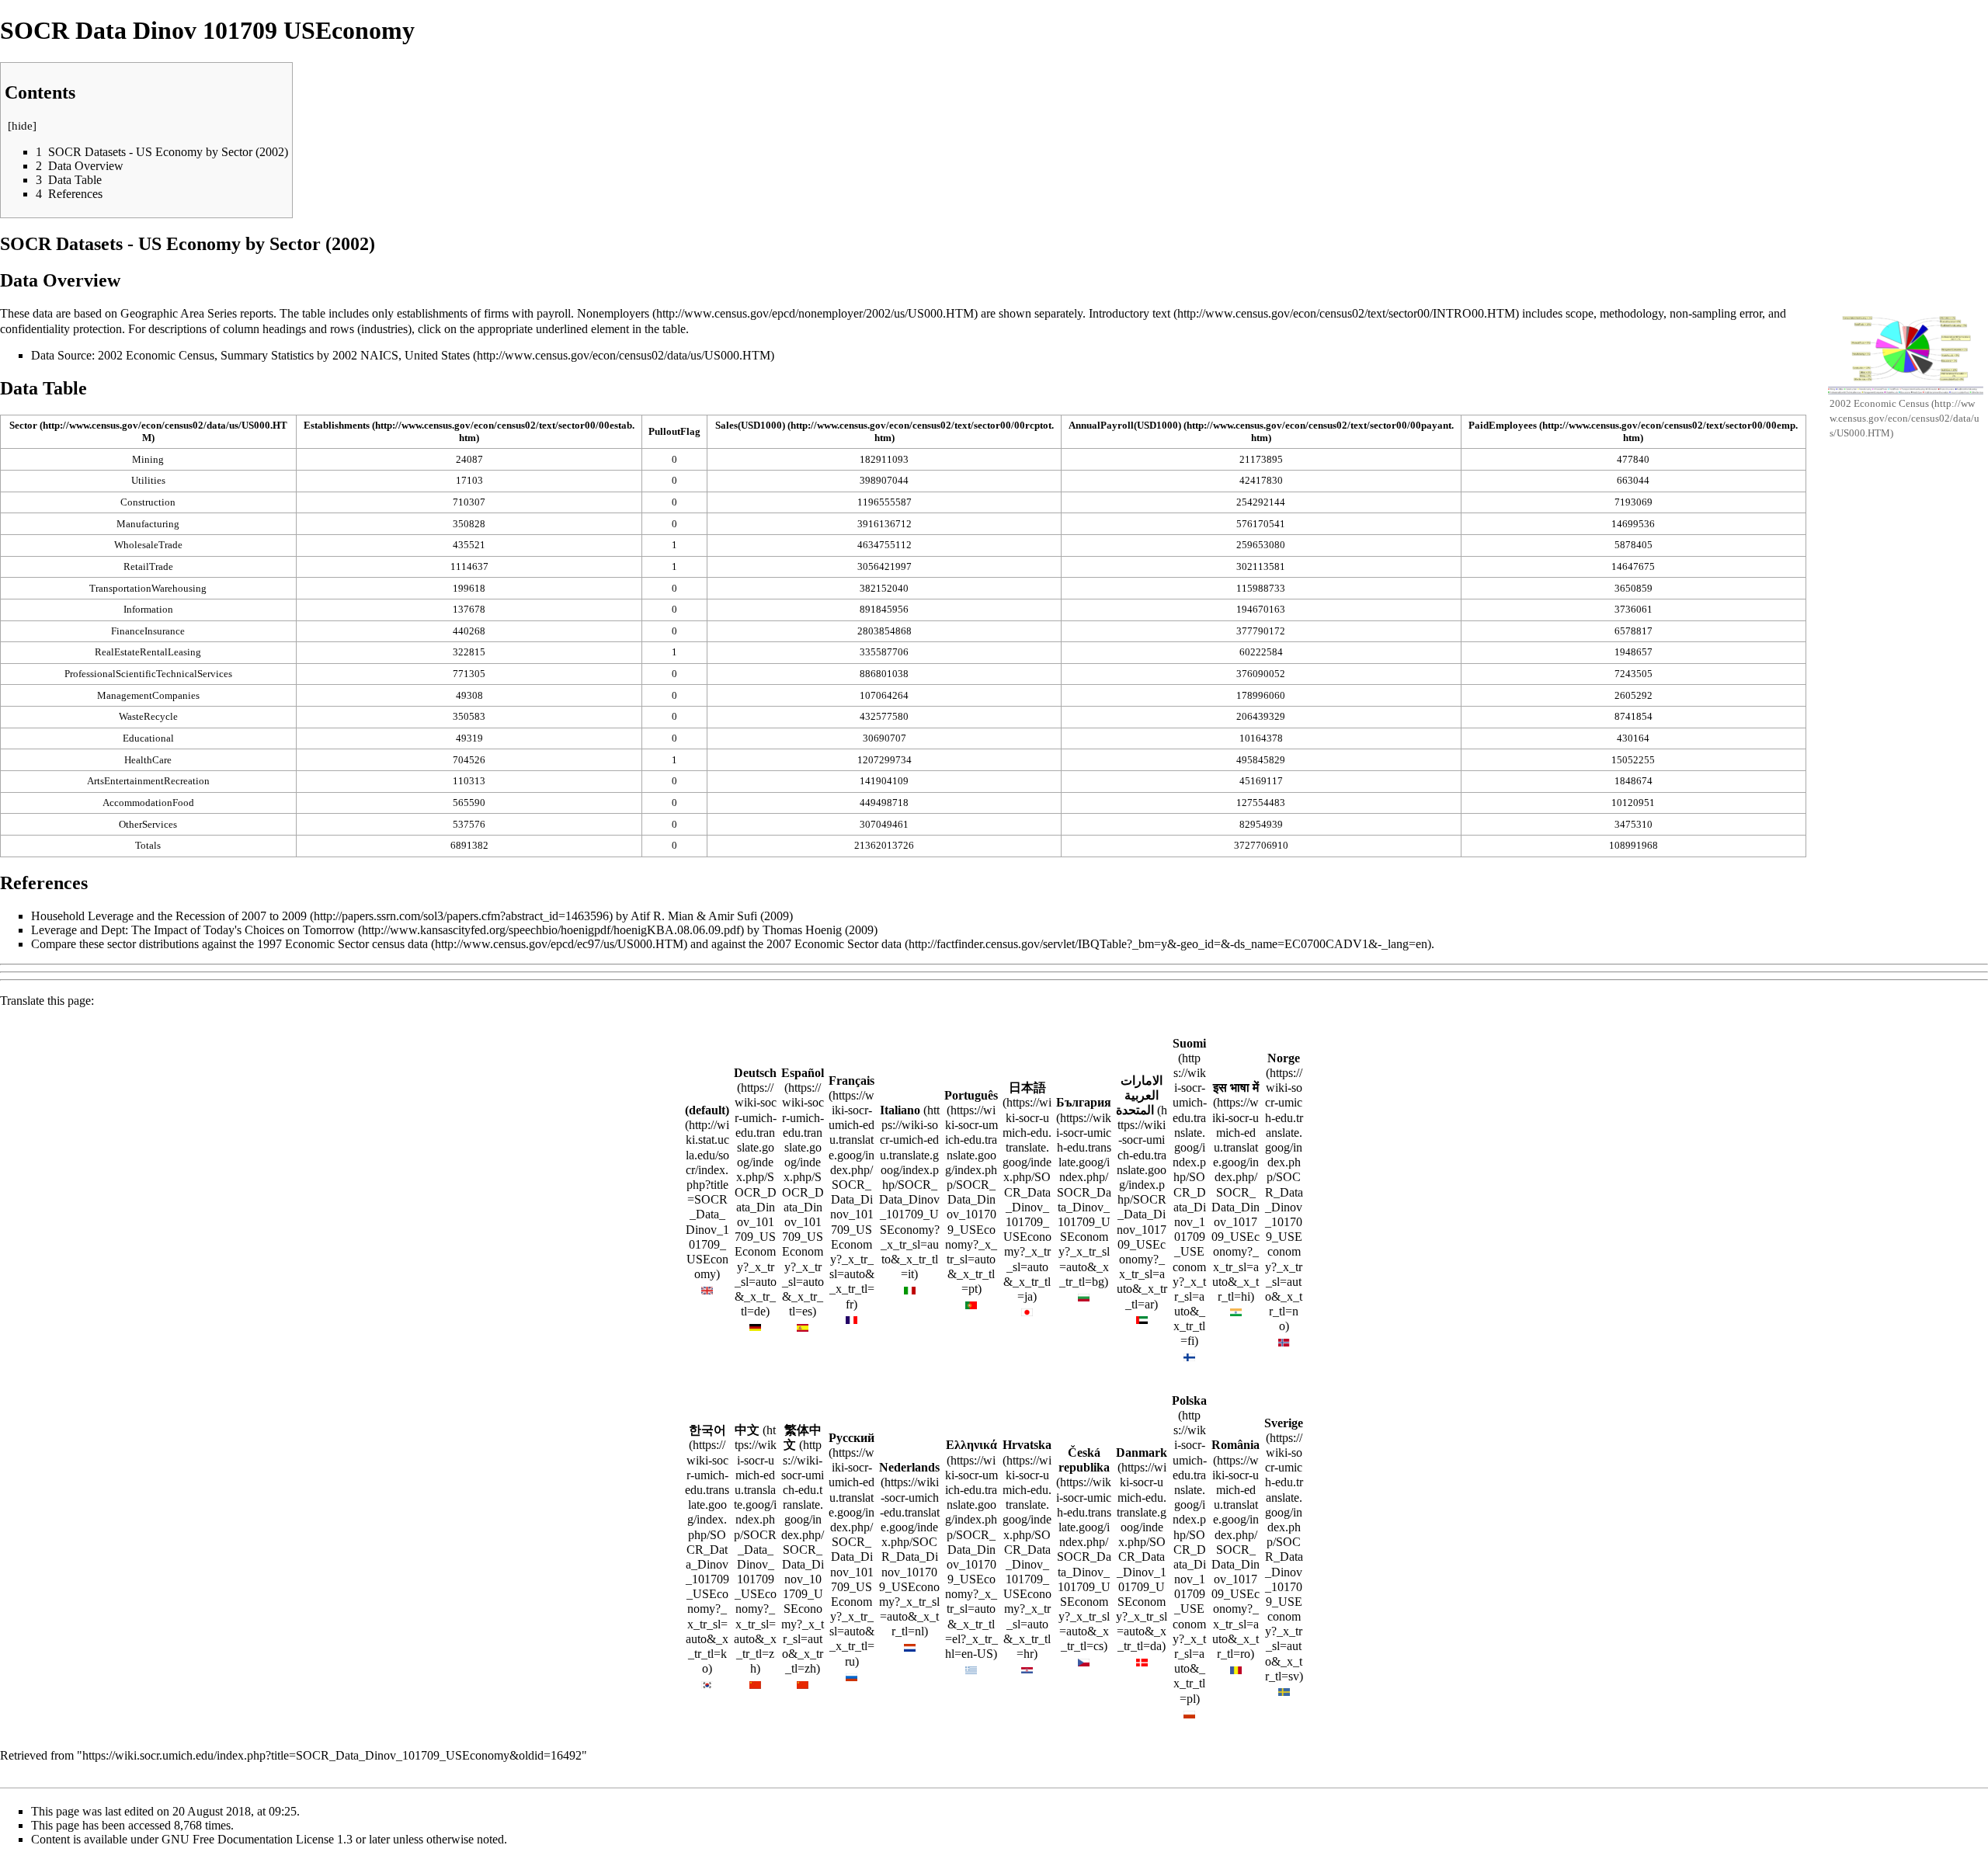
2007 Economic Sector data (834, 944)
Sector (23, 425)
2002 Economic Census (1880, 403)
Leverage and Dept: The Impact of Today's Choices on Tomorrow (193, 930)
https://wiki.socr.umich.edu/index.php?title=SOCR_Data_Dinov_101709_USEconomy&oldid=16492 (332, 1755)
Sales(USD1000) (750, 425)
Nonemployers (613, 313)
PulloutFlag (674, 431)
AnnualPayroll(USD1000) (1125, 425)
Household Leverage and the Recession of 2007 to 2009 (169, 916)
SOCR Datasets (61, 244)
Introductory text (1130, 313)
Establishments (337, 425)
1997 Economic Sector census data (342, 944)
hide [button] (22, 126)
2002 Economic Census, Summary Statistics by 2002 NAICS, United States (284, 355)
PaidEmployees (1503, 425)
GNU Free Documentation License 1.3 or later (276, 1839)
